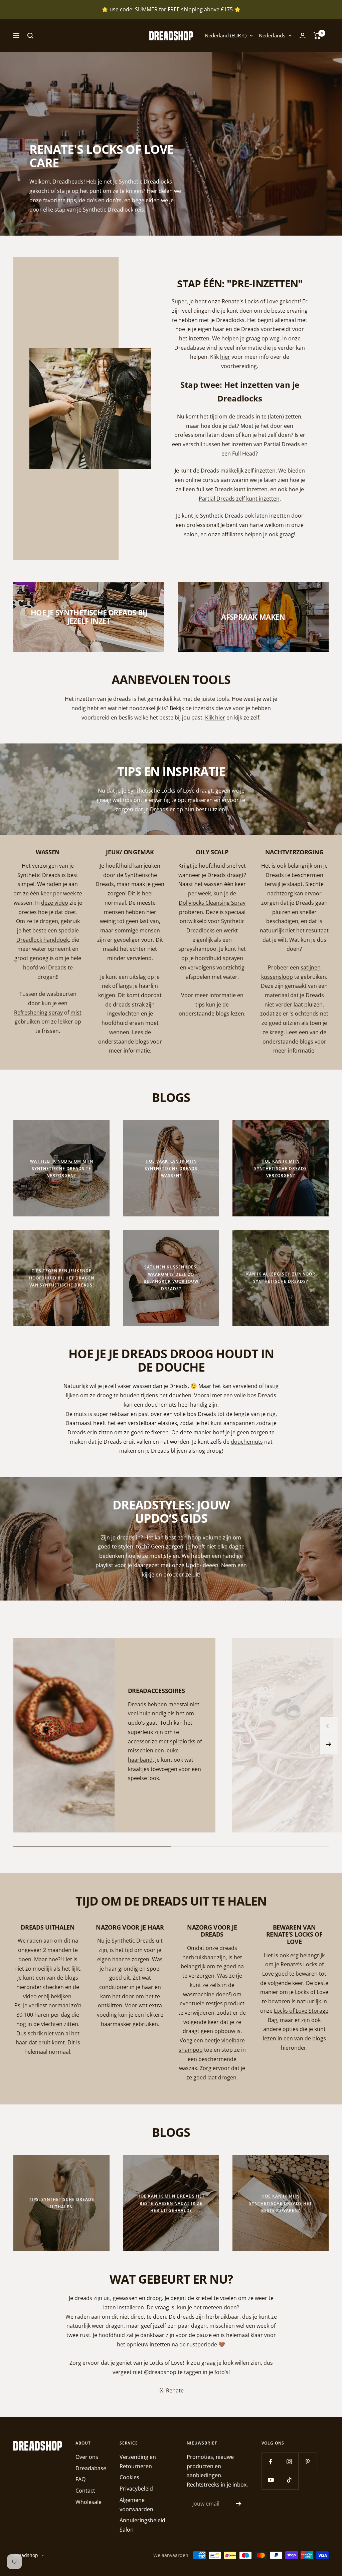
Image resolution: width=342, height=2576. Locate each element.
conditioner (114, 1987)
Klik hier (215, 718)
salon (191, 534)
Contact (85, 2491)
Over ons (87, 2457)
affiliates (232, 534)
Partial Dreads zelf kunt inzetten (239, 499)
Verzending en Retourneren (138, 2462)
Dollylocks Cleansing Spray (212, 903)
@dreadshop (160, 2372)
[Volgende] (329, 1745)
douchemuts (247, 1442)
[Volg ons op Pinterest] (307, 2462)
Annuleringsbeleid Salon (142, 2525)
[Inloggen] (303, 36)
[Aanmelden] (239, 2504)
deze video (55, 903)
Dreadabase (91, 2468)
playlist (104, 1565)
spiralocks (183, 1741)
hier (225, 357)
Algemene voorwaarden (136, 2505)
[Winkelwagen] (317, 36)
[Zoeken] (30, 36)
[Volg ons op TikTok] (289, 2480)
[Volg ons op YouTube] (271, 2480)
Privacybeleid (136, 2489)
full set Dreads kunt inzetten (232, 489)
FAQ (80, 2479)
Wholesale (89, 2502)
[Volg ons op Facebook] (271, 2462)
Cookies (129, 2477)
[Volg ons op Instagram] (289, 2462)
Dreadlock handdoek (43, 940)
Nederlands (272, 35)
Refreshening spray (38, 1013)
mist (76, 1013)
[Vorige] (329, 1726)
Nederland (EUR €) (226, 35)
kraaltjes (139, 1769)
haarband (140, 1760)
